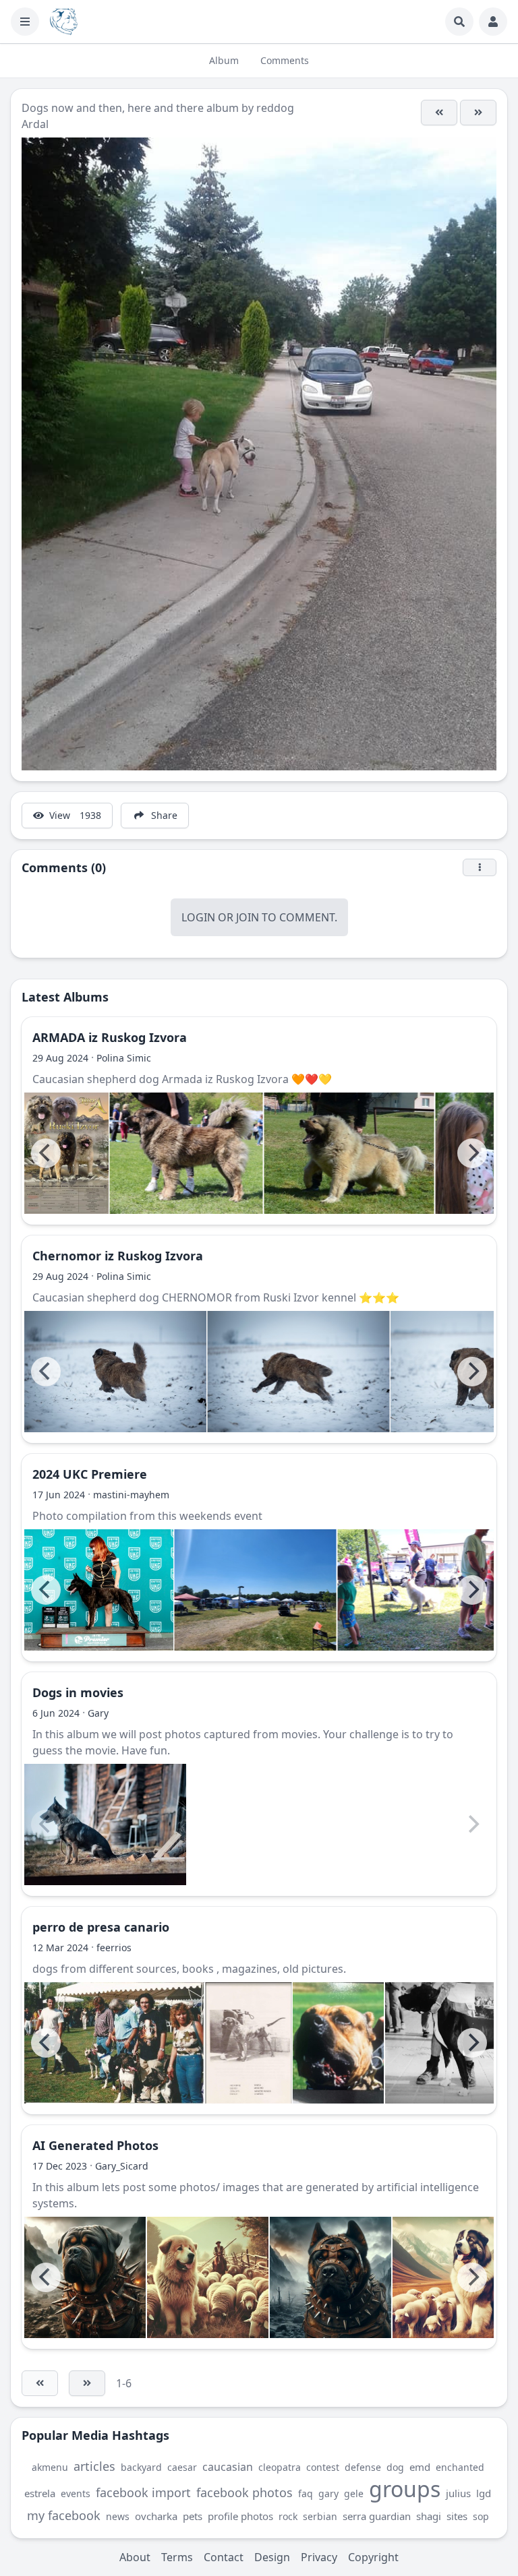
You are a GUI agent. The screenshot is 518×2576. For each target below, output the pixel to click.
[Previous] (46, 1153)
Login (198, 917)
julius (458, 2493)
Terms (177, 2557)
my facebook (64, 2515)
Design (272, 2557)
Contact (224, 2557)
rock (288, 2516)
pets (193, 2516)
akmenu (50, 2467)
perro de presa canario (101, 1927)
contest (323, 2467)
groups (405, 2489)
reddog (275, 108)
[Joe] (478, 113)
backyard (141, 2467)
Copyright (373, 2557)
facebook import (143, 2492)
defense (363, 2467)
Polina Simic (124, 1058)
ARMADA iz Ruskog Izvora (110, 1037)
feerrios (114, 1948)
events (76, 2493)
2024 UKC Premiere (90, 1474)
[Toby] (439, 113)
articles (94, 2466)
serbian (320, 2516)
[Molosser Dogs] (64, 22)
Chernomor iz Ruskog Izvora (118, 1256)
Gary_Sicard (122, 2166)
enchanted (460, 2467)
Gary (98, 1713)
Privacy (319, 2557)
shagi (429, 2516)
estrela (40, 2493)
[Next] (472, 1153)
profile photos (240, 2516)
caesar (182, 2467)
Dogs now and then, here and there (113, 108)
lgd (484, 2493)
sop (481, 2516)
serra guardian (377, 2516)
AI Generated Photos (95, 2145)
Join (248, 917)
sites (457, 2516)
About (135, 2557)
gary (328, 2493)
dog (395, 2467)
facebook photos (244, 2492)
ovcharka (156, 2516)
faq (306, 2493)
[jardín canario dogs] (114, 2043)
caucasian (228, 2467)
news (118, 2516)
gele (354, 2493)
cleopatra (280, 2467)
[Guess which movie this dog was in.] (105, 1824)
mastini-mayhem (131, 1495)
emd (420, 2467)
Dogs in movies (78, 1692)
